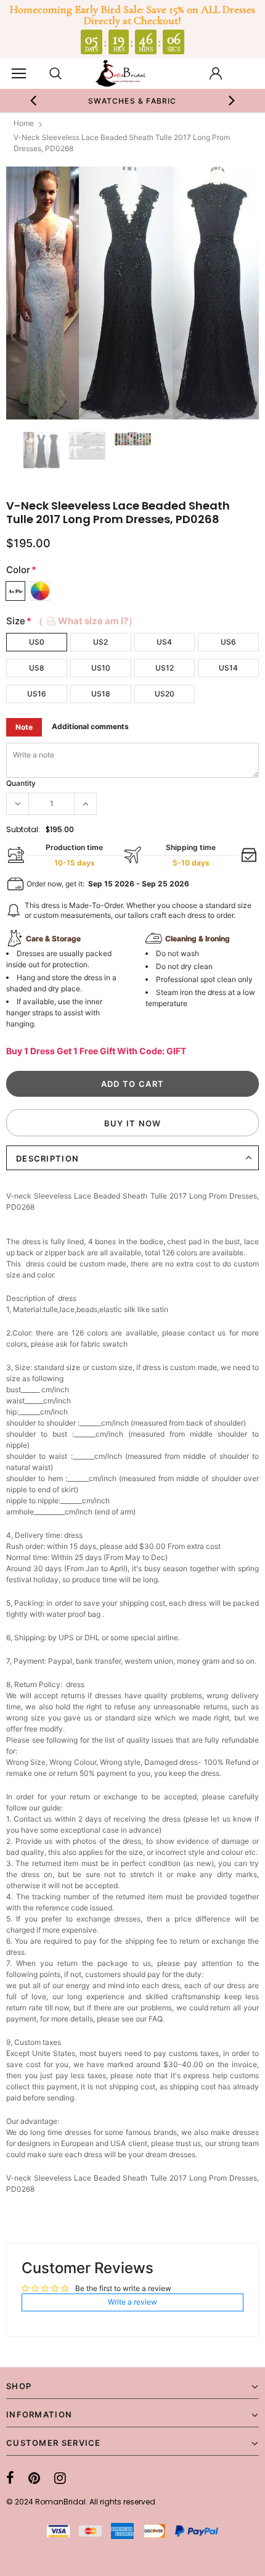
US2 (100, 642)
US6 (228, 642)
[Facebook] (10, 2478)
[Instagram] (60, 2478)
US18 (101, 694)
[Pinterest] (34, 2478)
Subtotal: (23, 829)
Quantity (21, 783)
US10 (101, 668)
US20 (165, 694)
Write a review (132, 2302)
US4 (164, 642)
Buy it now (133, 1123)
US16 (37, 694)
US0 (37, 642)
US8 (37, 668)
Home (24, 123)
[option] (133, 101)
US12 (165, 668)
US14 (228, 668)
